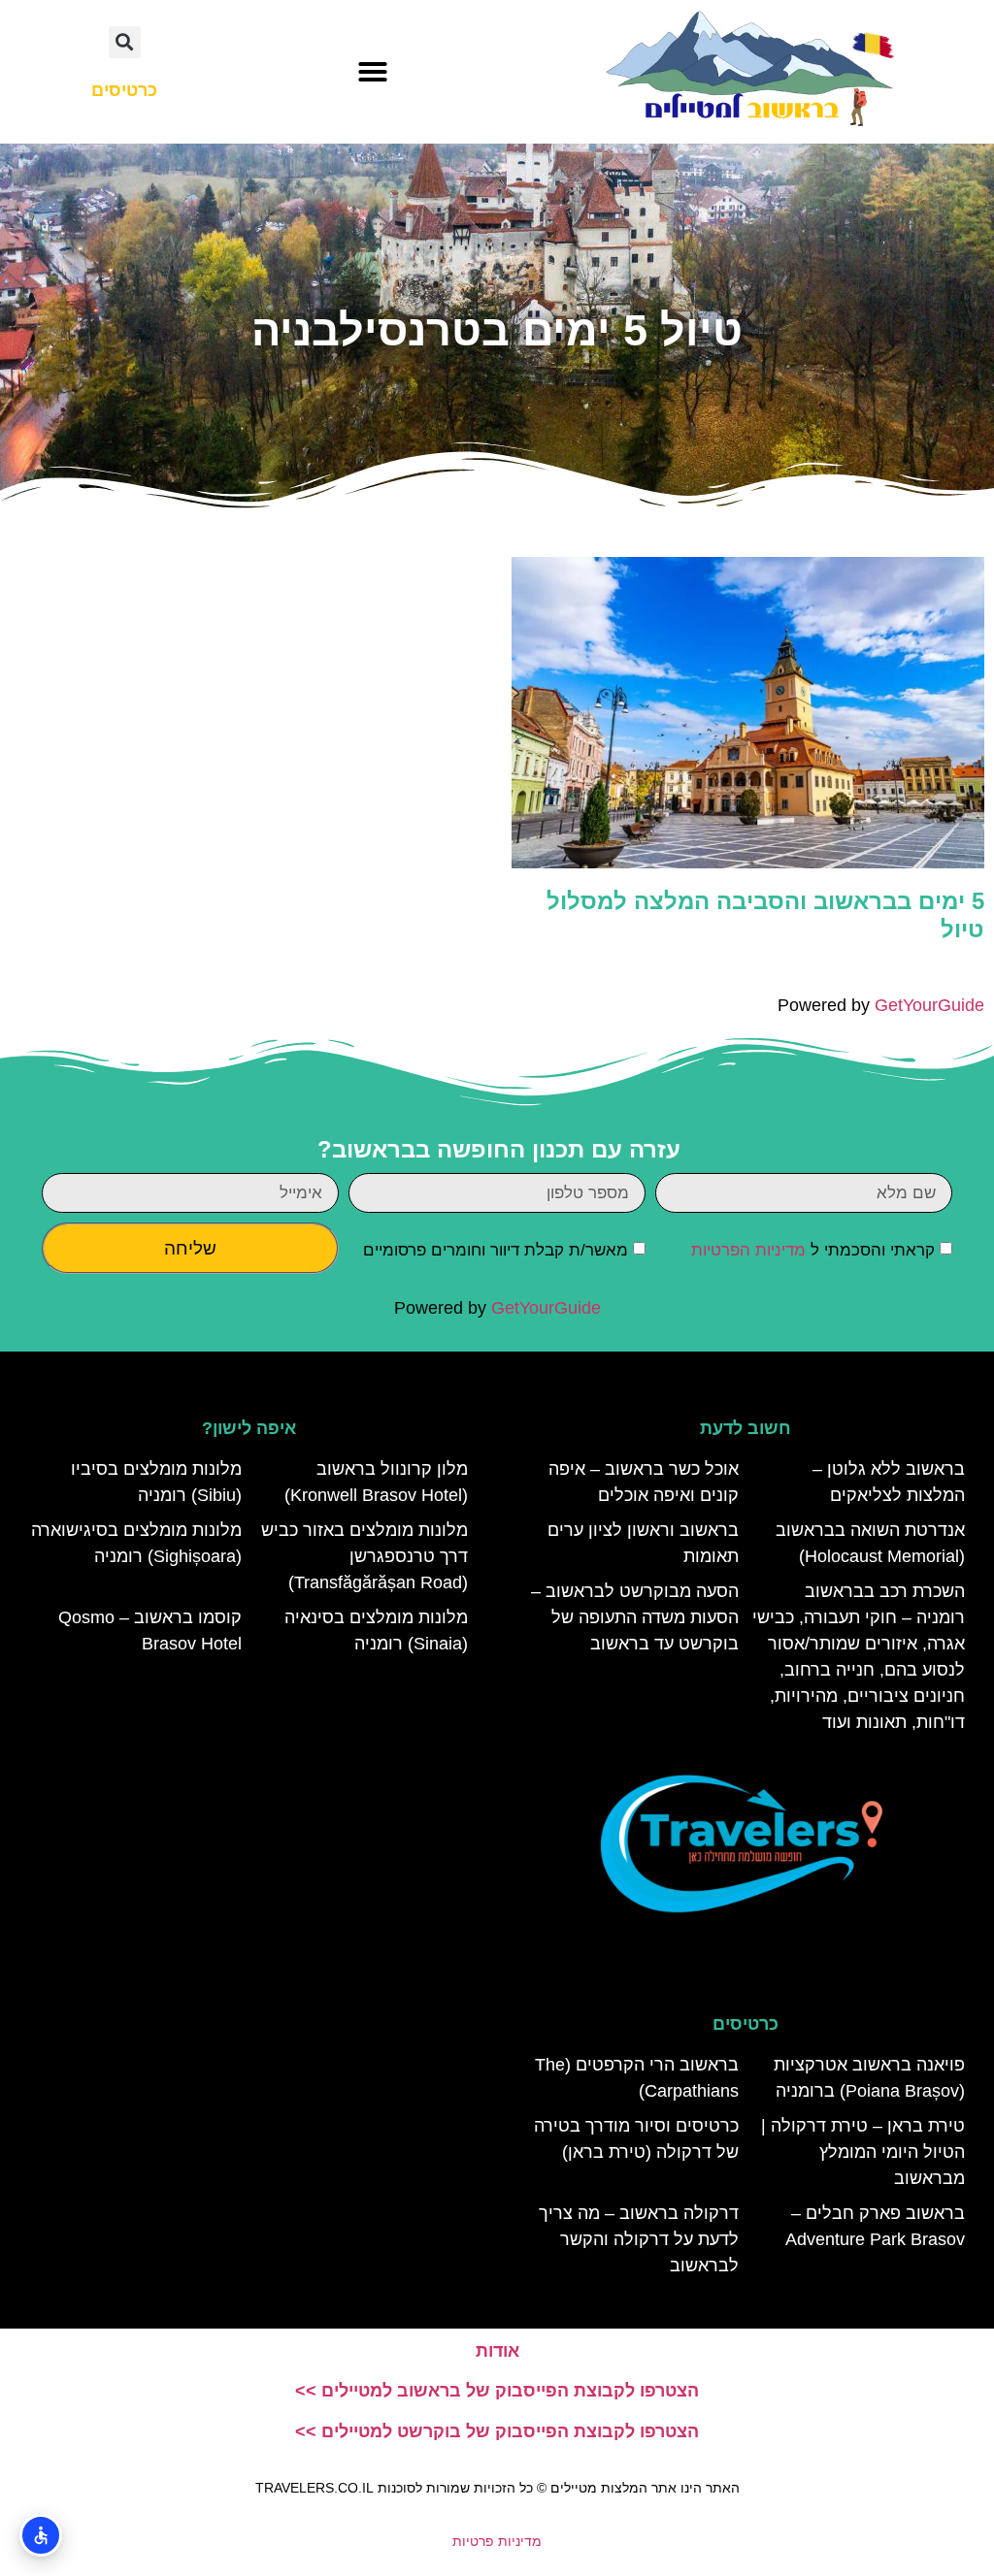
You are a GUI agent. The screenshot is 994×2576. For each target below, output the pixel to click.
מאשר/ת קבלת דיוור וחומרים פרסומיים (496, 1250)
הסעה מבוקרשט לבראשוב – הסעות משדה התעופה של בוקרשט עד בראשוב (635, 1617)
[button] (373, 72)
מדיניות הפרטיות (748, 1250)
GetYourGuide (929, 1005)
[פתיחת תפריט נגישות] (41, 2535)
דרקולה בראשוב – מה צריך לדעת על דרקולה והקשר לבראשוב (639, 2239)
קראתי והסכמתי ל (813, 1250)
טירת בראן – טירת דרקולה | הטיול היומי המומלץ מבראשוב (863, 2152)
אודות (497, 2351)
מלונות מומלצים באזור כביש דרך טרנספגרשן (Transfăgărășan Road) (364, 1556)
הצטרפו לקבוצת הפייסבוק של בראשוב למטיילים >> (497, 2391)
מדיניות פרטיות (497, 2541)
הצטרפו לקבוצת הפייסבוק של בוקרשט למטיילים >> (497, 2431)
